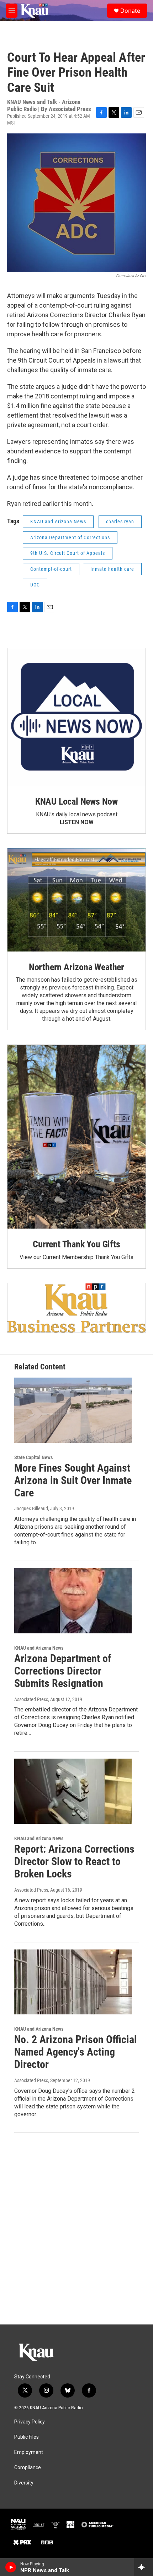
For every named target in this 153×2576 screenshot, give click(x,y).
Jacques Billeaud (31, 1508)
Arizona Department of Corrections (70, 537)
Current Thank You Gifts (76, 1244)
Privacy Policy (30, 2422)
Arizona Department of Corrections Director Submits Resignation (63, 1671)
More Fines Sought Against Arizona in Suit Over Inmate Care (73, 1480)
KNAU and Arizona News (58, 522)
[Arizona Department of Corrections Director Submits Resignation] (73, 1601)
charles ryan (120, 522)
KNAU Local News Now (76, 801)
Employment (29, 2452)
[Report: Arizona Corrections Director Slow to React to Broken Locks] (73, 1791)
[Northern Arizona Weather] (76, 900)
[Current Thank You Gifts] (76, 1137)
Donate (130, 11)
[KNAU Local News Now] (76, 717)
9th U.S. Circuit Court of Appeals (68, 553)
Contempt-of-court (51, 569)
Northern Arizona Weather (76, 967)
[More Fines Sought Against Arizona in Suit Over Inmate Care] (73, 1410)
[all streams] (144, 2567)
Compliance (28, 2468)
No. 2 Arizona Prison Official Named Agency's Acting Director (76, 2052)
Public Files (27, 2437)
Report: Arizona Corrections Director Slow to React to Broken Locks (74, 1861)
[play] (11, 2567)
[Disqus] (76, 2229)
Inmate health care (112, 569)
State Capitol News (33, 1457)
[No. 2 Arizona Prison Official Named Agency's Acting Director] (73, 1982)
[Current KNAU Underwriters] (76, 1308)
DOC (35, 585)
